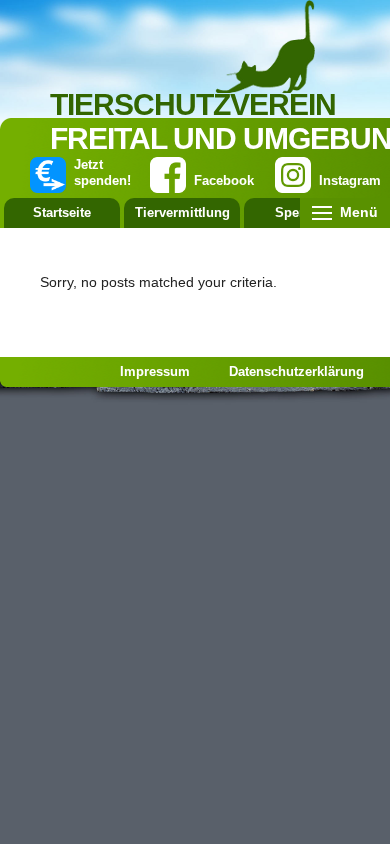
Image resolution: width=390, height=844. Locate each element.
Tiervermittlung (182, 212)
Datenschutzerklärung (296, 371)
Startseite (62, 212)
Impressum (155, 371)
